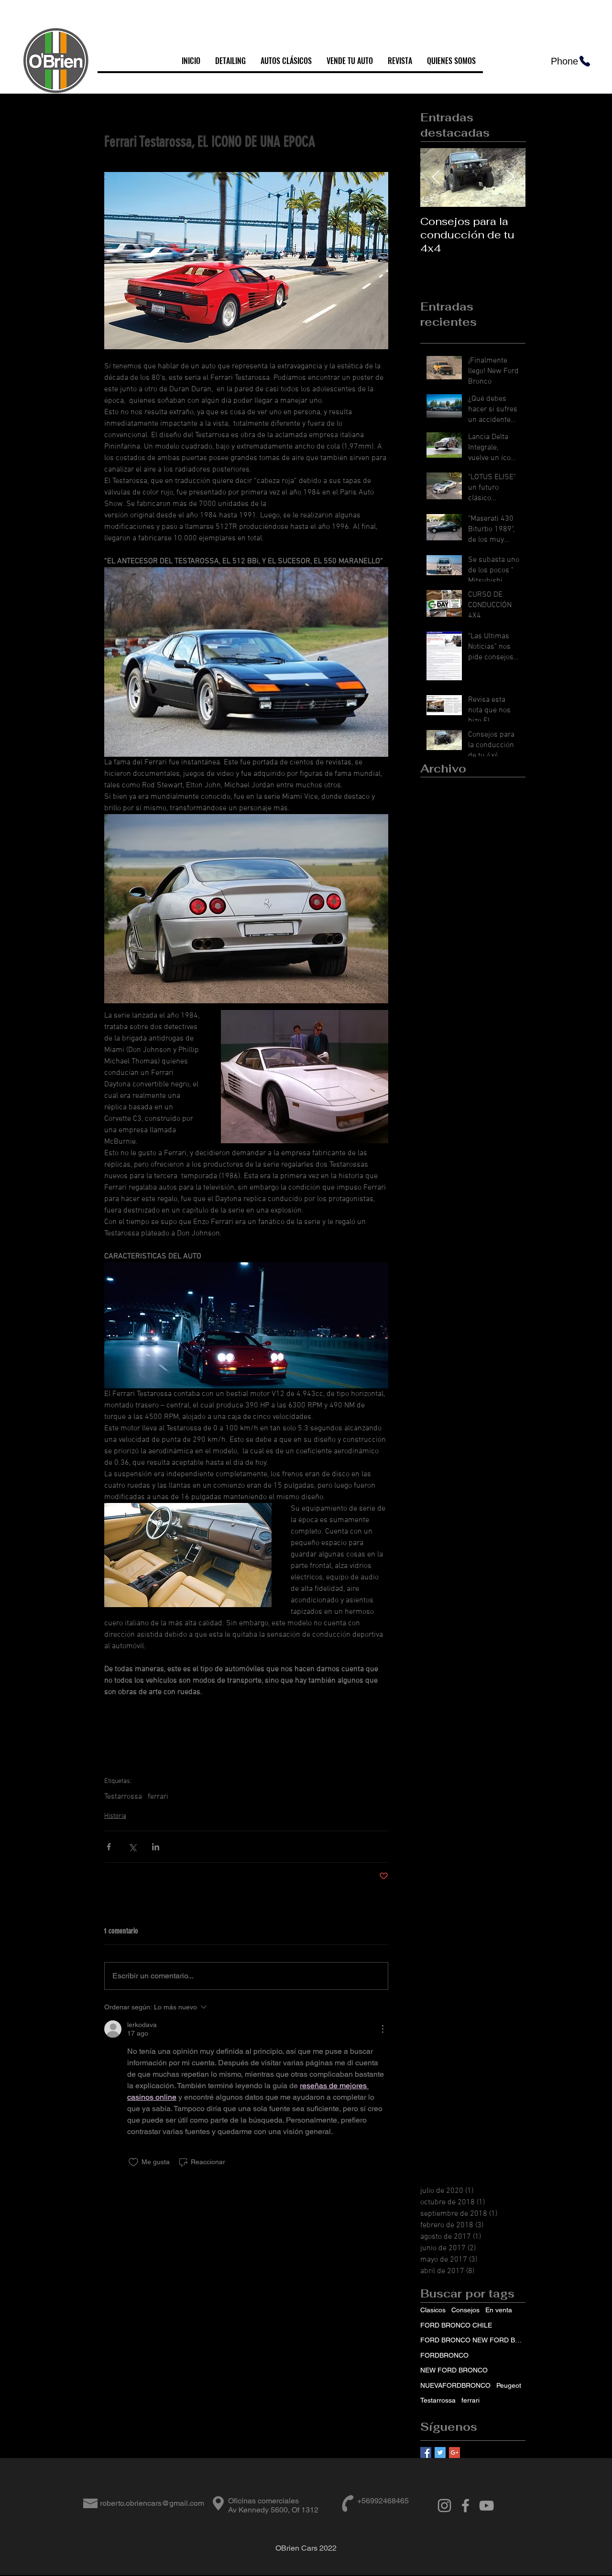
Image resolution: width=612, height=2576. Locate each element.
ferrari (158, 1797)
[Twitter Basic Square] (440, 2453)
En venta (499, 2310)
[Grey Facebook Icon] (465, 2506)
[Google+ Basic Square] (454, 2453)
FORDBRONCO (444, 2355)
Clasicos (433, 2310)
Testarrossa (123, 1797)
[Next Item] (510, 178)
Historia (115, 1816)
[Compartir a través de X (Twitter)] (132, 1847)
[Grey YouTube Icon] (486, 2506)
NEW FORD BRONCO (454, 2370)
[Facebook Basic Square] (426, 2453)
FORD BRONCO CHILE (456, 2325)
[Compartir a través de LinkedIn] (156, 1847)
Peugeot (509, 2385)
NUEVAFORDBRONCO (455, 2385)
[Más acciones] (382, 2029)
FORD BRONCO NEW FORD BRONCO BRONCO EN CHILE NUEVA (473, 2340)
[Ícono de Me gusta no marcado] (133, 2162)
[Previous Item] (436, 178)
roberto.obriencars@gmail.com (152, 2503)
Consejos (465, 2310)
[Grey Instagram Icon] (444, 2506)
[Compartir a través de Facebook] (109, 1847)
